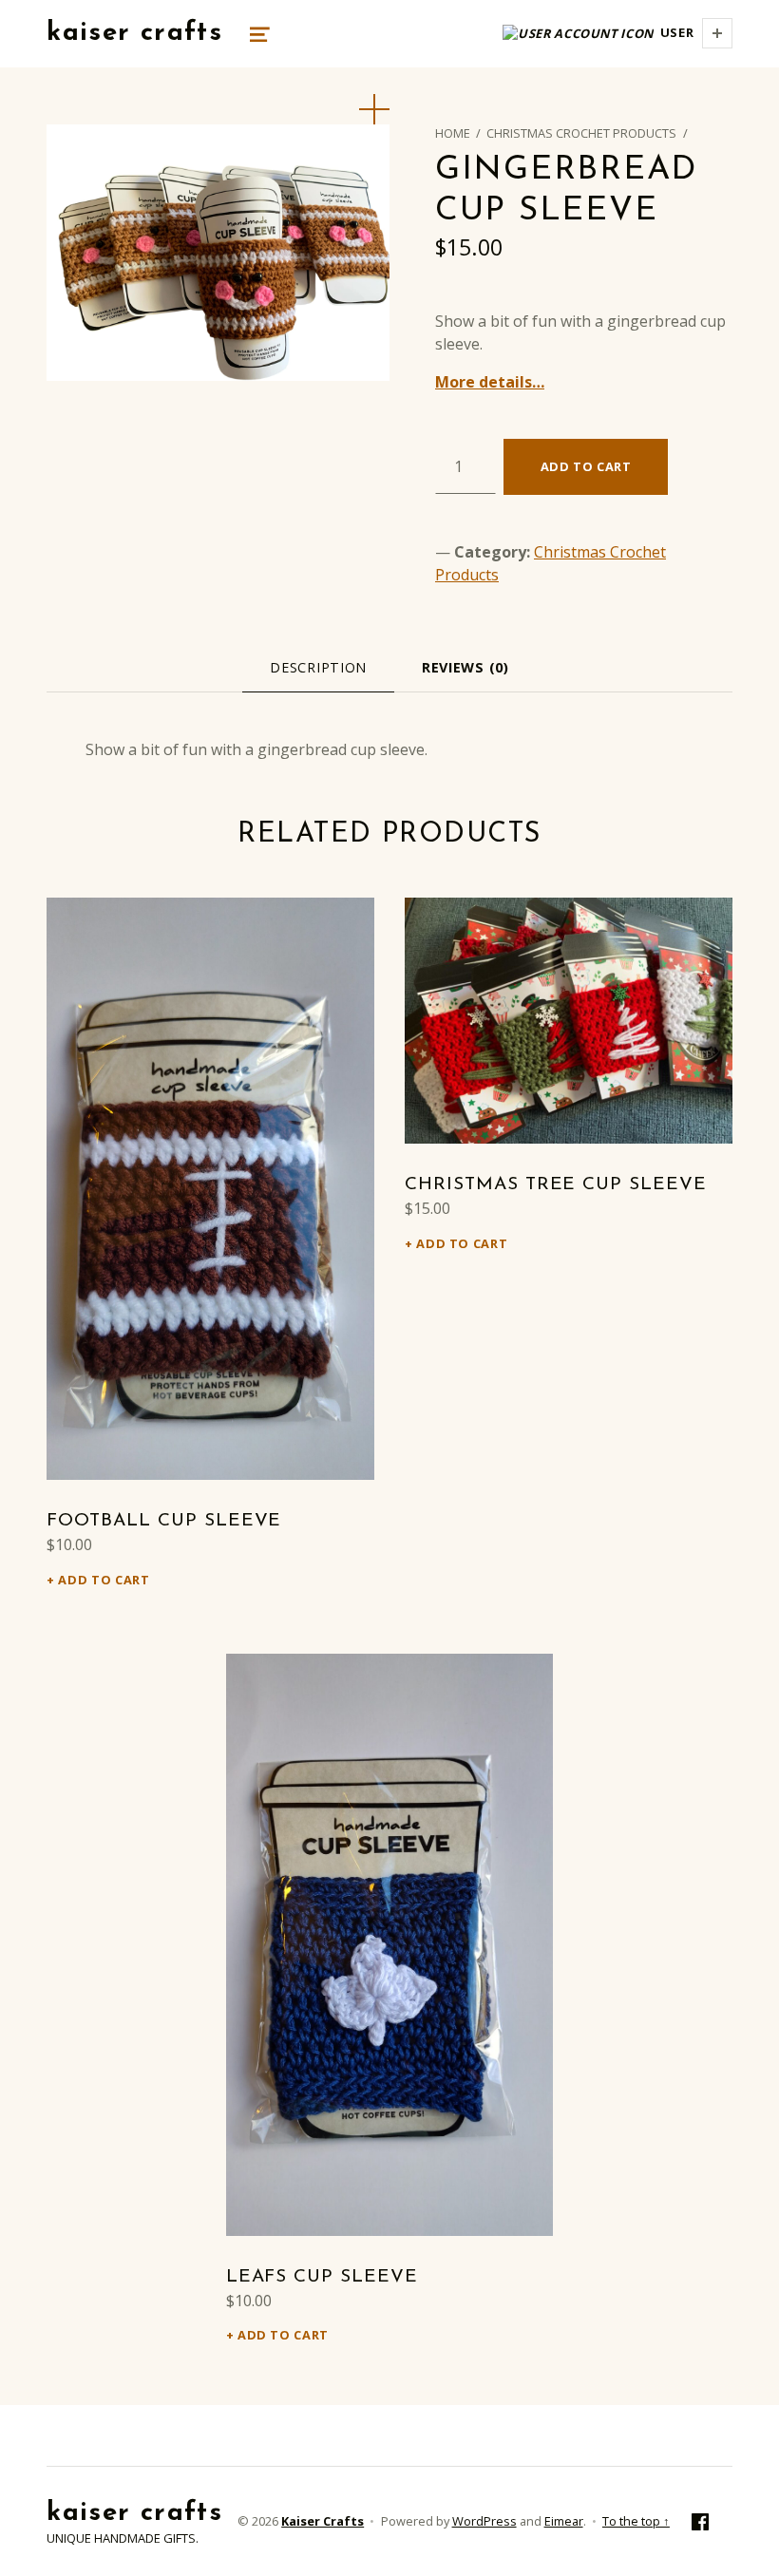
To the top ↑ (636, 2521)
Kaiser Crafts (134, 33)
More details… (490, 382)
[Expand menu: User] (717, 33)
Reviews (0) (465, 667)
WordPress (484, 2521)
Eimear (564, 2521)
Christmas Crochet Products (581, 133)
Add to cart (586, 466)
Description (318, 667)
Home (453, 133)
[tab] (318, 667)
